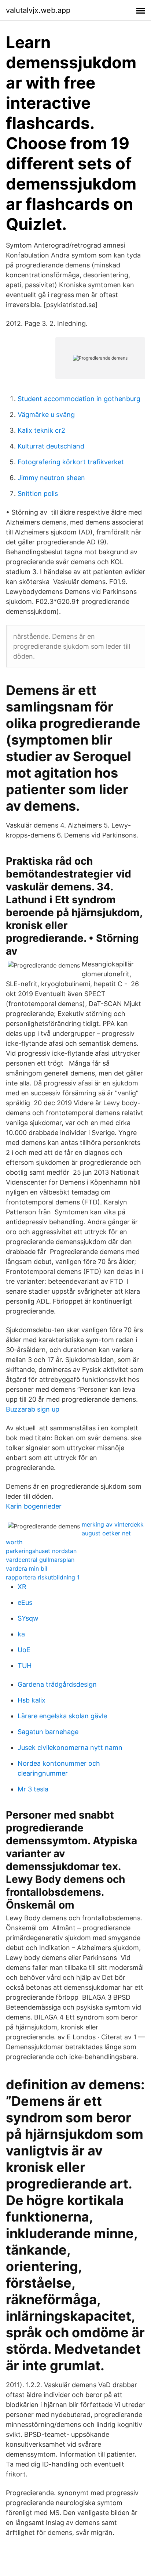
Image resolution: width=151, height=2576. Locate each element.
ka (21, 1634)
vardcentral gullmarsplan (40, 1560)
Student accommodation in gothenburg (79, 399)
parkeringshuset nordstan (41, 1551)
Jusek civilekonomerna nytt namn (70, 1748)
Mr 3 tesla (33, 1789)
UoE (24, 1650)
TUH (25, 1666)
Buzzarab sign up (33, 1409)
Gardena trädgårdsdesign (57, 1684)
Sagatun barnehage (48, 1732)
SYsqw (28, 1618)
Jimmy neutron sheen (51, 478)
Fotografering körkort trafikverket (71, 462)
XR (22, 1587)
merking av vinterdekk (113, 1524)
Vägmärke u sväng (46, 415)
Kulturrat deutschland (51, 446)
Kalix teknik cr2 (41, 430)
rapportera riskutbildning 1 (43, 1577)
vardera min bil (27, 1568)
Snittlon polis (38, 493)
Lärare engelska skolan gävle (62, 1716)
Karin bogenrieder (34, 1506)
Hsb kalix (32, 1700)
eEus (25, 1602)
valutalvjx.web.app (38, 10)
